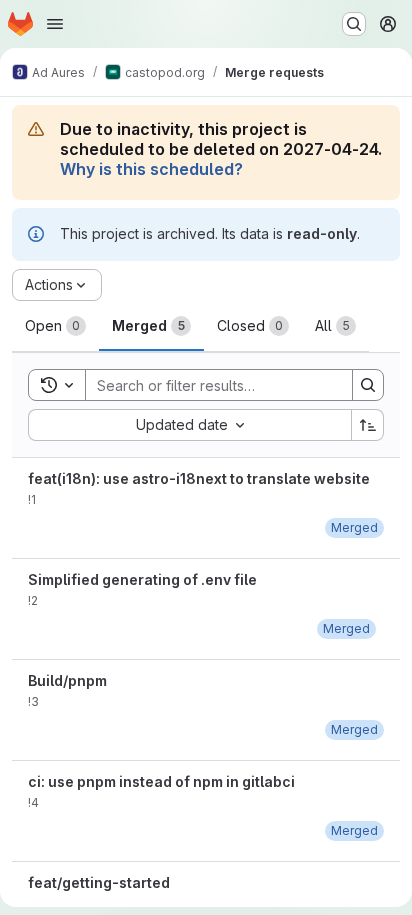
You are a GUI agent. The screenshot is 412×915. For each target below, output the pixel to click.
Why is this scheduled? (151, 169)
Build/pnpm (67, 680)
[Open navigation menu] (55, 24)
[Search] (368, 385)
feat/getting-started (99, 882)
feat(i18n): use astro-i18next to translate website (199, 478)
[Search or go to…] (354, 24)
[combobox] (189, 425)
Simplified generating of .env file (142, 579)
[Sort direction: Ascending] (368, 425)
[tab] (55, 326)
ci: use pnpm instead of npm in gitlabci (161, 781)
